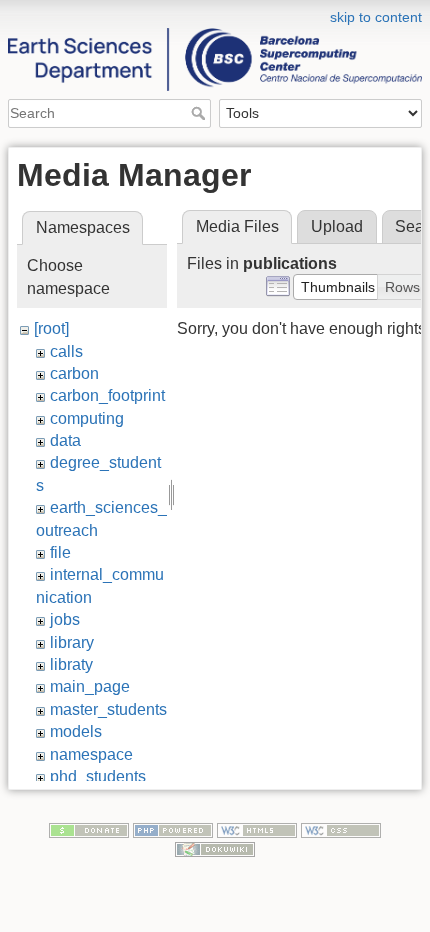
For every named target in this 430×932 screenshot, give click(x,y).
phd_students (98, 776)
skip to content (376, 17)
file (60, 552)
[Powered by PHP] (173, 829)
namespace (91, 754)
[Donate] (89, 829)
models (76, 731)
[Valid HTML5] (257, 829)
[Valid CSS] (341, 829)
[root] (51, 328)
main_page (90, 686)
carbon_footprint (107, 395)
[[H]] (215, 13)
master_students (108, 709)
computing (87, 418)
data (65, 440)
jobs (65, 619)
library (72, 642)
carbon (74, 373)
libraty (71, 664)
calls (66, 351)
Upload (337, 226)
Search (200, 113)
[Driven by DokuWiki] (215, 849)
